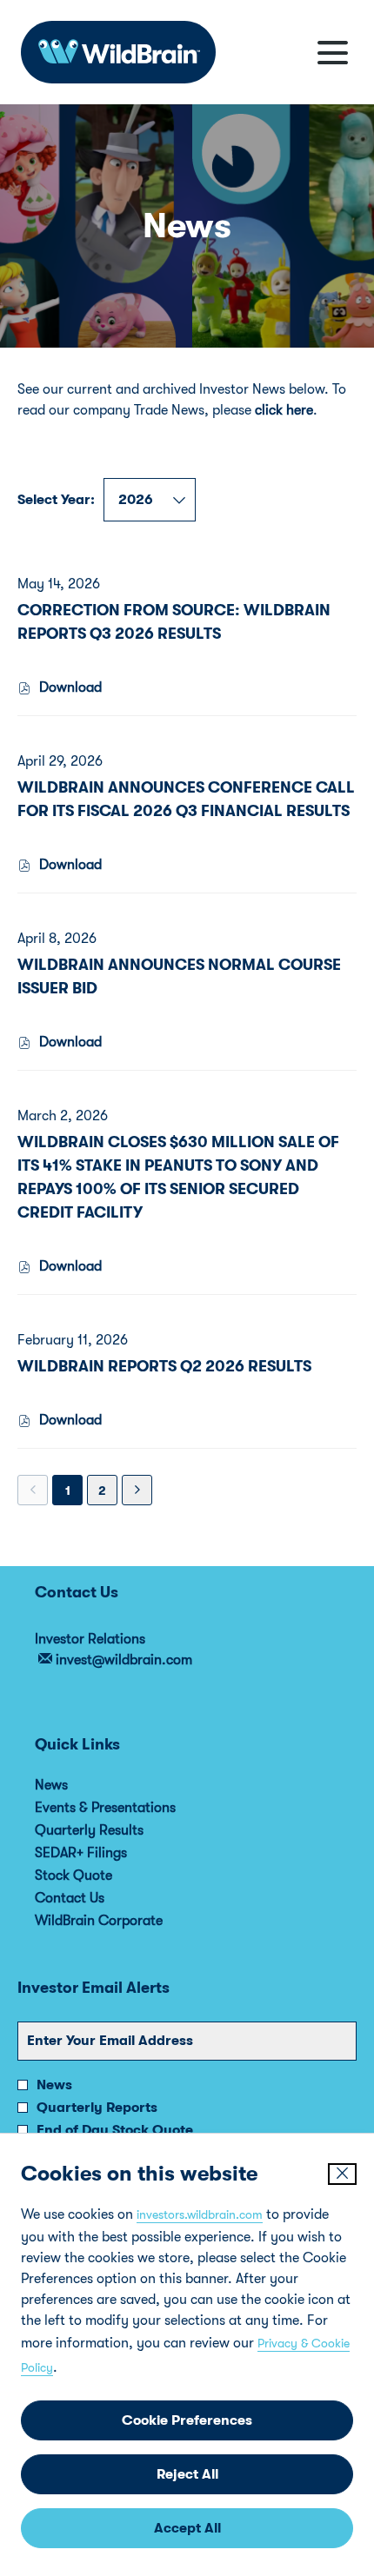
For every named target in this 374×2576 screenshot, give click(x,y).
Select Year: (56, 500)
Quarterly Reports (97, 2108)
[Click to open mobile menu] (333, 53)
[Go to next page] (137, 1490)
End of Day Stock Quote (115, 2130)
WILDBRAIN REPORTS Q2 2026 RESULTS (164, 1366)
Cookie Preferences (187, 2420)
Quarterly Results (113, 1830)
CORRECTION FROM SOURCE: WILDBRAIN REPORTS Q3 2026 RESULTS (174, 622)
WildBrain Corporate (122, 1921)
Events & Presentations (129, 1808)
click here (284, 410)
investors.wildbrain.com (200, 2214)
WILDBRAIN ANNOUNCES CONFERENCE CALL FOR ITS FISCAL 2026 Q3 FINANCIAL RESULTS (186, 799)
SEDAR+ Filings (104, 1853)
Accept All (187, 2528)
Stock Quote (97, 1876)
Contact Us (93, 1898)
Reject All (187, 2474)
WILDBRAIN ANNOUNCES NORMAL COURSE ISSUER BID (179, 976)
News (75, 1785)
